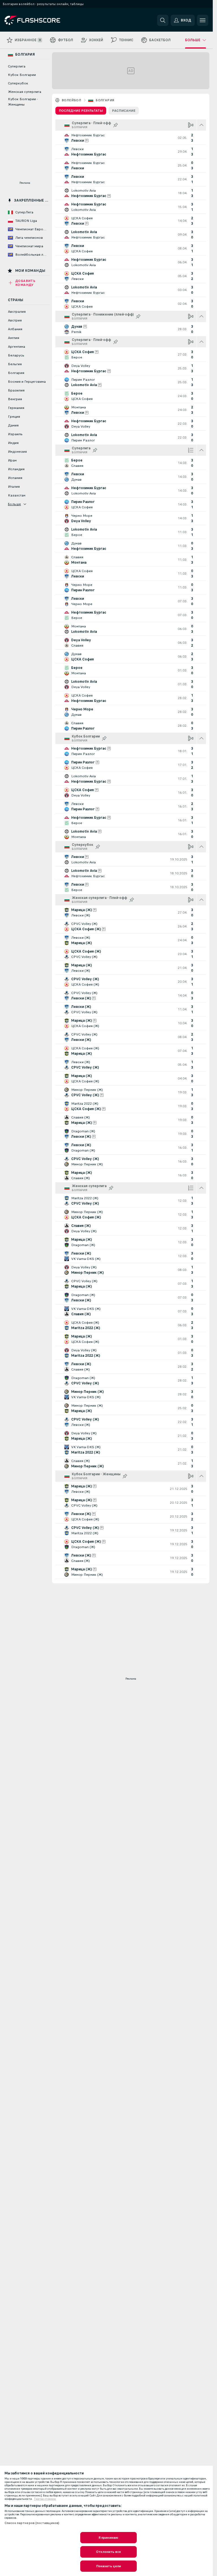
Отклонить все (108, 2552)
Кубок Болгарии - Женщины (23, 102)
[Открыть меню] (203, 20)
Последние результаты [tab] (81, 111)
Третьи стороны (45, 2499)
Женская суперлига (25, 92)
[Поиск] (163, 20)
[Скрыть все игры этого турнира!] (201, 125)
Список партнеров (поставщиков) (32, 2523)
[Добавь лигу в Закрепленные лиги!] (116, 125)
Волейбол (71, 100)
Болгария (105, 100)
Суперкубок (18, 83)
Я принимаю (108, 2538)
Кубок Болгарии (22, 75)
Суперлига (17, 66)
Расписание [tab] (124, 111)
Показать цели (109, 2566)
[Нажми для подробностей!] (131, 138)
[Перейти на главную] (43, 20)
